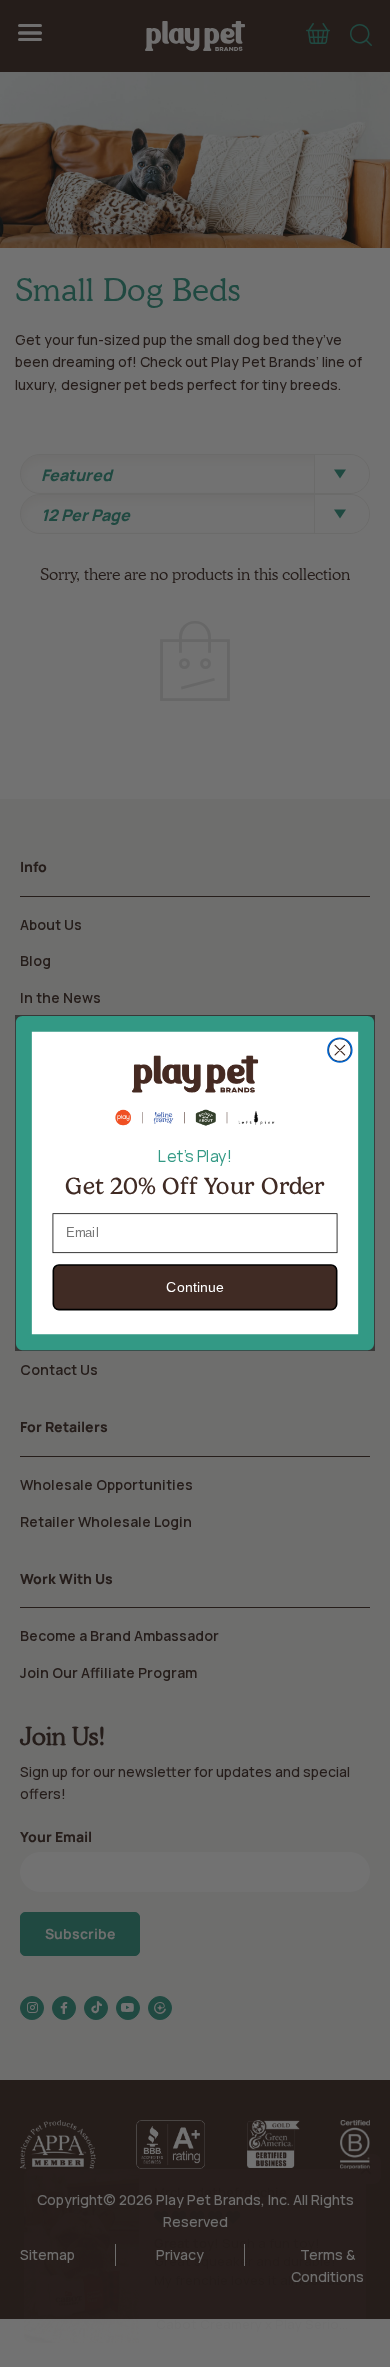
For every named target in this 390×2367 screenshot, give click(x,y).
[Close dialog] (340, 1050)
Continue (194, 1288)
